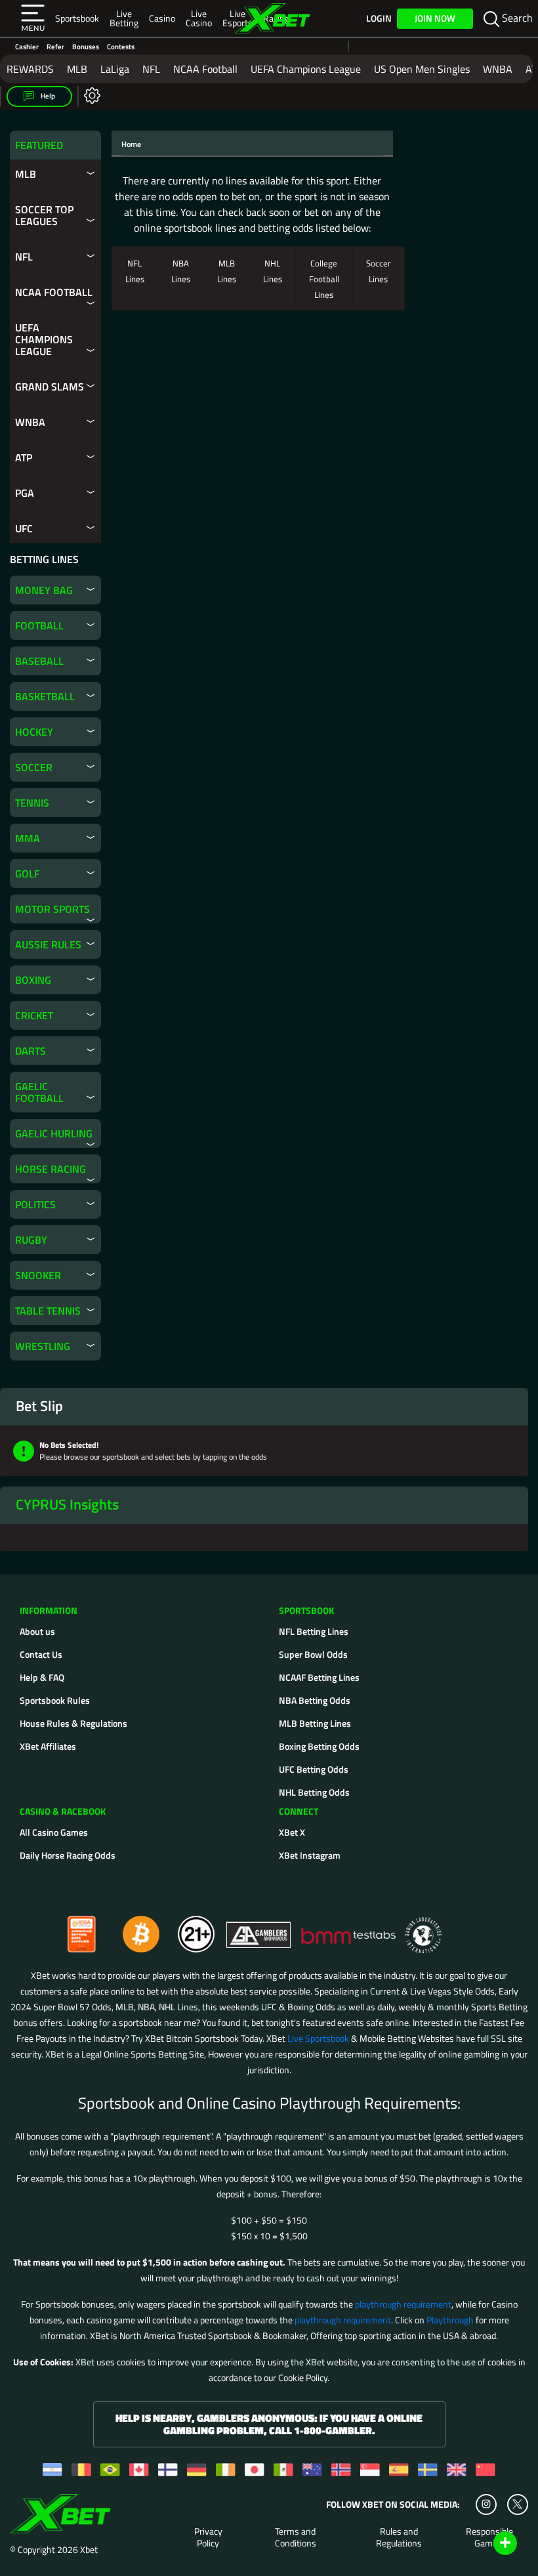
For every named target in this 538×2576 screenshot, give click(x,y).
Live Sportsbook (318, 2038)
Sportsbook (77, 18)
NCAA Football (205, 69)
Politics (35, 1204)
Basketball (45, 696)
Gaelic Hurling (54, 1133)
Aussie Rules (48, 944)
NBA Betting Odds (315, 1700)
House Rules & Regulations (73, 1723)
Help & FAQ (42, 1677)
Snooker (38, 1275)
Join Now (435, 18)
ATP (24, 457)
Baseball (39, 661)
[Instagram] (486, 2504)
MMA (28, 838)
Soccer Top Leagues (44, 215)
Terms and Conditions (296, 2537)
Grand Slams (50, 387)
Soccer (34, 767)
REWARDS (30, 69)
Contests (121, 46)
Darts (31, 1051)
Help (47, 96)
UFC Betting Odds (314, 1769)
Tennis (32, 803)
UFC (24, 528)
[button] (33, 18)
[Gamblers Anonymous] (259, 1929)
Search (516, 18)
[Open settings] (90, 95)
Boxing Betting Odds (319, 1746)
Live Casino (199, 18)
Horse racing (51, 1169)
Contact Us (41, 1654)
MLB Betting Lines (315, 1723)
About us (37, 1631)
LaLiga (115, 69)
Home (131, 144)
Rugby (31, 1240)
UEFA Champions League (306, 69)
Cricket (34, 1015)
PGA (25, 493)
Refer (55, 46)
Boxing (33, 980)
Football (39, 625)
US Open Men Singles (422, 69)
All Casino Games (54, 1832)
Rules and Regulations (399, 2537)
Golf (27, 874)
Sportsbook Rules (55, 1700)
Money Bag (44, 590)
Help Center (490, 2544)
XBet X (292, 1832)
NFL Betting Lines (314, 1631)
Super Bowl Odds (313, 1654)
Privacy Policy (208, 2537)
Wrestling (43, 1346)
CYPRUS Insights (67, 1504)
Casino (162, 18)
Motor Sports (52, 909)
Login (379, 18)
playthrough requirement (403, 2304)
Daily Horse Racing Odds (68, 1855)
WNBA (498, 69)
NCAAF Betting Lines (319, 1677)
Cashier (27, 46)
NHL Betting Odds (314, 1792)
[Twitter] (517, 2504)
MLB (77, 69)
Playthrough (450, 2320)
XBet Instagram (310, 1855)
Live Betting (124, 18)
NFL (151, 69)
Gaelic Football (39, 1092)
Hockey (34, 732)
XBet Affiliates (48, 1746)
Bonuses (86, 46)
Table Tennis (48, 1311)
